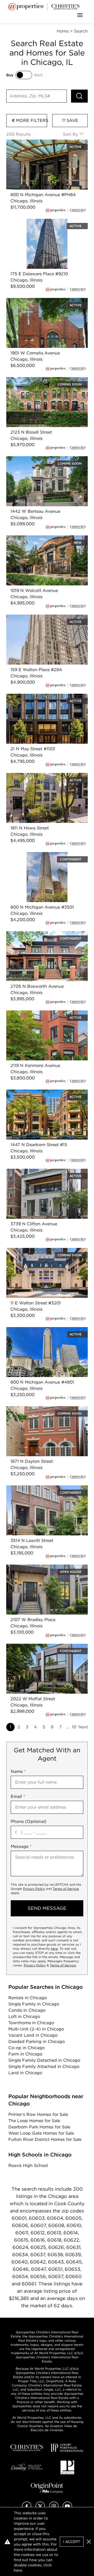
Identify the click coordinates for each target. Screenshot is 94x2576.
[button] (89, 2542)
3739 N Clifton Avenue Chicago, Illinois (46, 1172)
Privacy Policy (34, 1889)
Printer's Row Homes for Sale (38, 2114)
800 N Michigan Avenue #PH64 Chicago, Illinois (39, 146)
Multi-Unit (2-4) (36, 2029)
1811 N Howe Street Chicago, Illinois (42, 776)
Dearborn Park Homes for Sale (39, 2127)
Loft (24, 2017)
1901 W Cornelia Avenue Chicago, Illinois (41, 304)
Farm (25, 2054)
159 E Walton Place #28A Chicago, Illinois (42, 621)
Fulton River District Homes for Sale (45, 2139)
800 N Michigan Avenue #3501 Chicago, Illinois (38, 858)
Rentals (28, 1998)
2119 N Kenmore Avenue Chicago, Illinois (41, 1017)
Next (83, 1727)
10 (74, 1727)
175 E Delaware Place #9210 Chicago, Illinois (45, 225)
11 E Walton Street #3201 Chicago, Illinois (41, 1254)
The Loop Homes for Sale (34, 2121)
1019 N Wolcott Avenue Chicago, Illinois (47, 538)
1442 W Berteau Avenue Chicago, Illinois (41, 462)
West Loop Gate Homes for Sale (41, 2133)
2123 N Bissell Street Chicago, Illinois (44, 380)
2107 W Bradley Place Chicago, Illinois (45, 1568)
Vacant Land (33, 2035)
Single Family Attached (44, 2067)
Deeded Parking (37, 2042)
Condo (27, 2010)
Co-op (27, 2048)
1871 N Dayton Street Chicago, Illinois (44, 1409)
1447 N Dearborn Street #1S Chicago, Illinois (44, 1096)
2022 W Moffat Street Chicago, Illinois (45, 1647)
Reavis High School (28, 2165)
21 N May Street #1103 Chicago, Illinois (45, 697)
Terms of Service (66, 1889)
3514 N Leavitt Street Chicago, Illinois (44, 1488)
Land (25, 2073)
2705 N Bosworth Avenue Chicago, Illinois (43, 937)
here (54, 1949)
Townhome (31, 2023)
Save (72, 120)
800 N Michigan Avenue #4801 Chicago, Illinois (38, 1333)
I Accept (72, 2542)
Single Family (34, 2004)
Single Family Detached (44, 2060)
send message (47, 1908)
